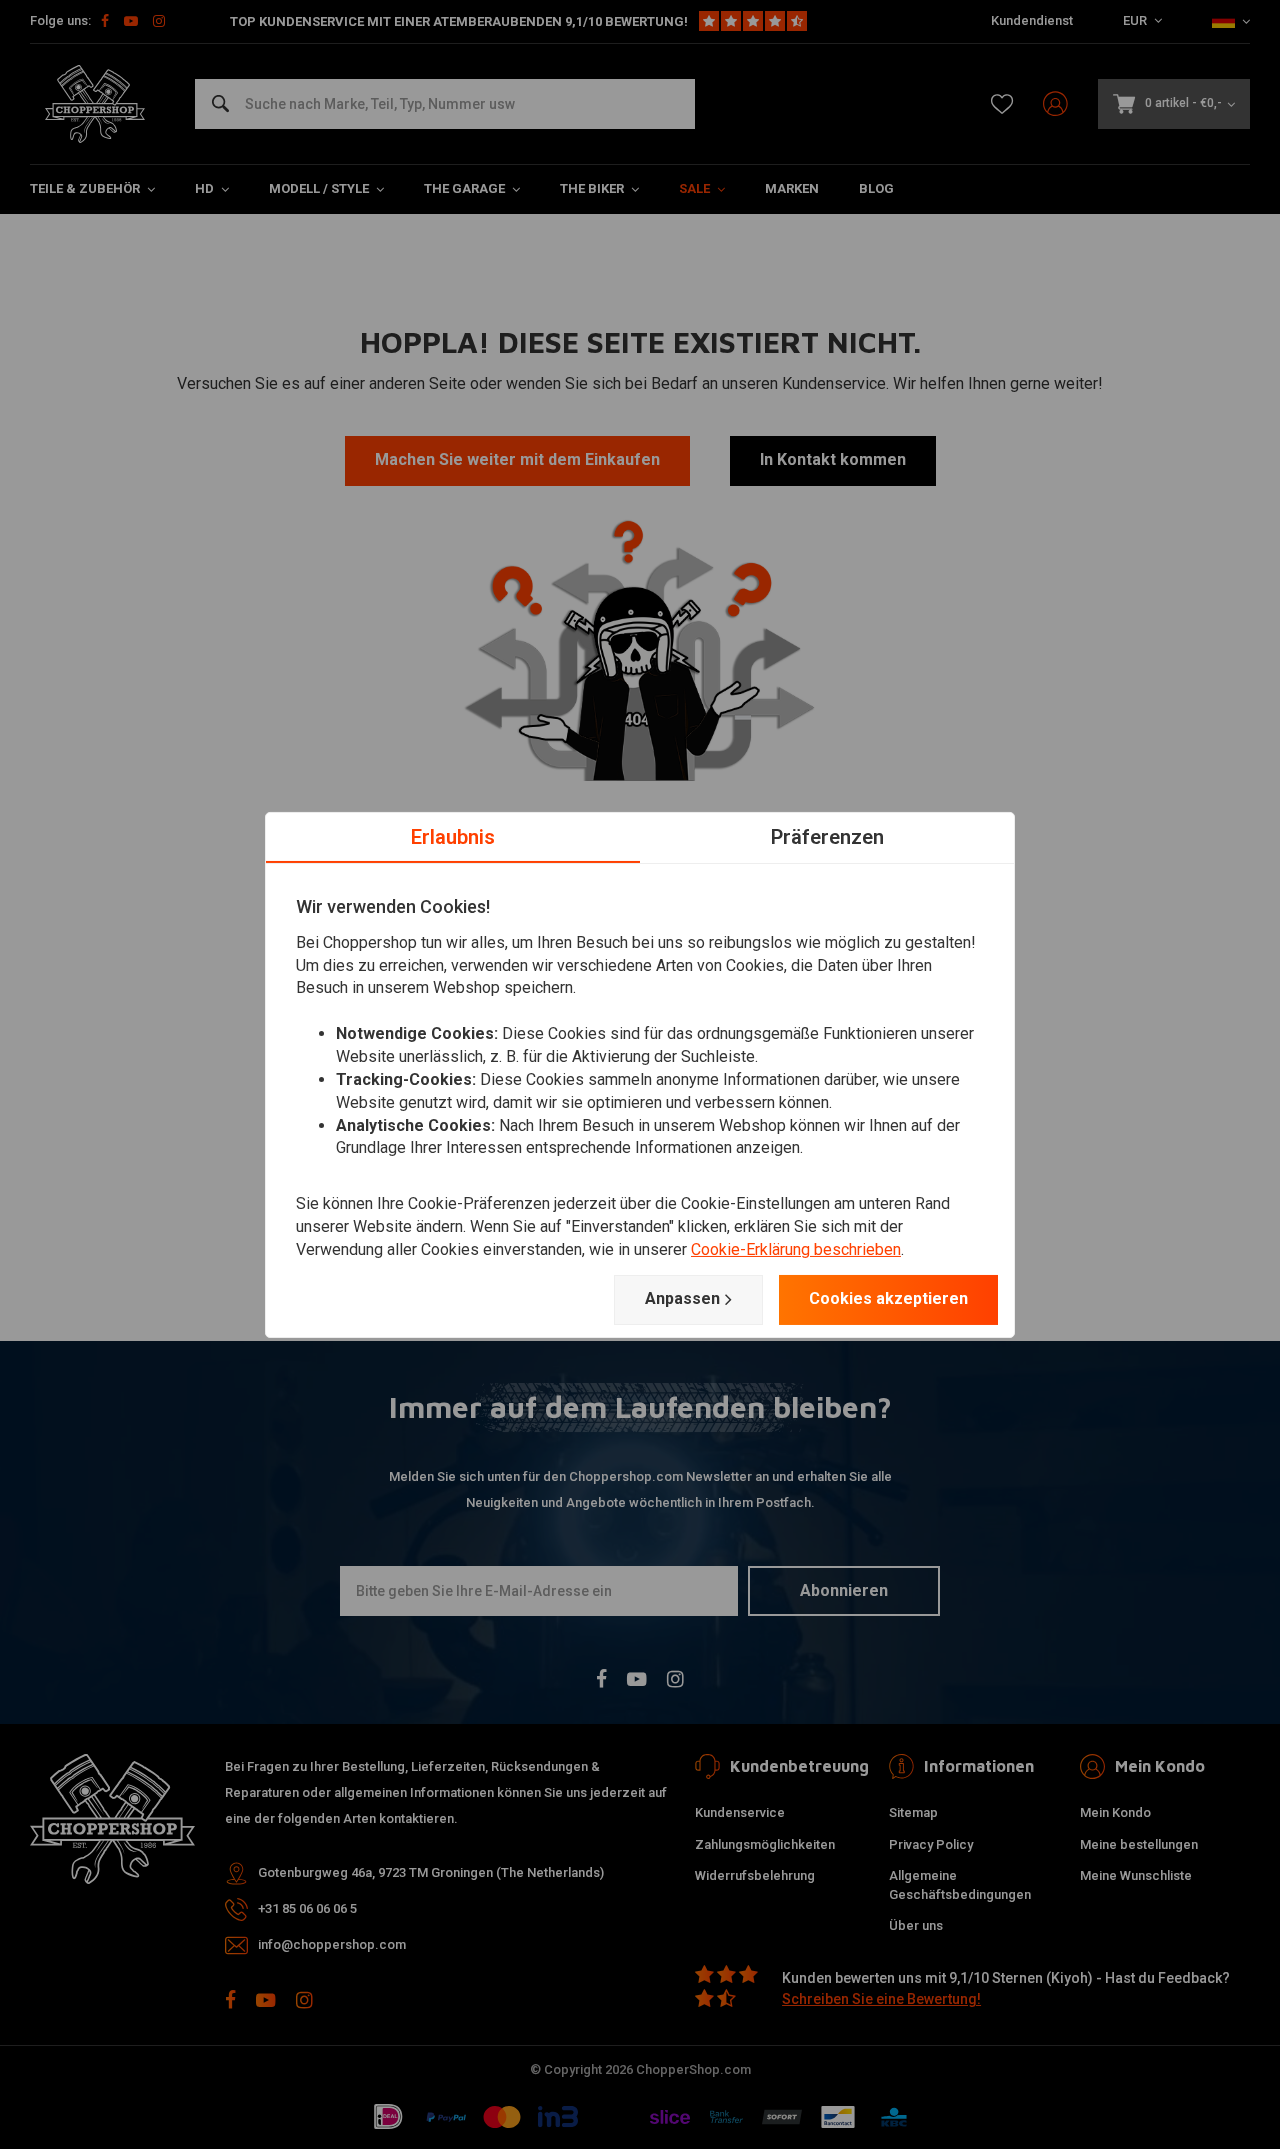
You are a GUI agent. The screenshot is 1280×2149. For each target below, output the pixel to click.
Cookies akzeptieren (888, 1298)
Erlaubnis (453, 836)
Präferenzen (827, 836)
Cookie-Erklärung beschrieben (796, 1249)
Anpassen (682, 1298)
